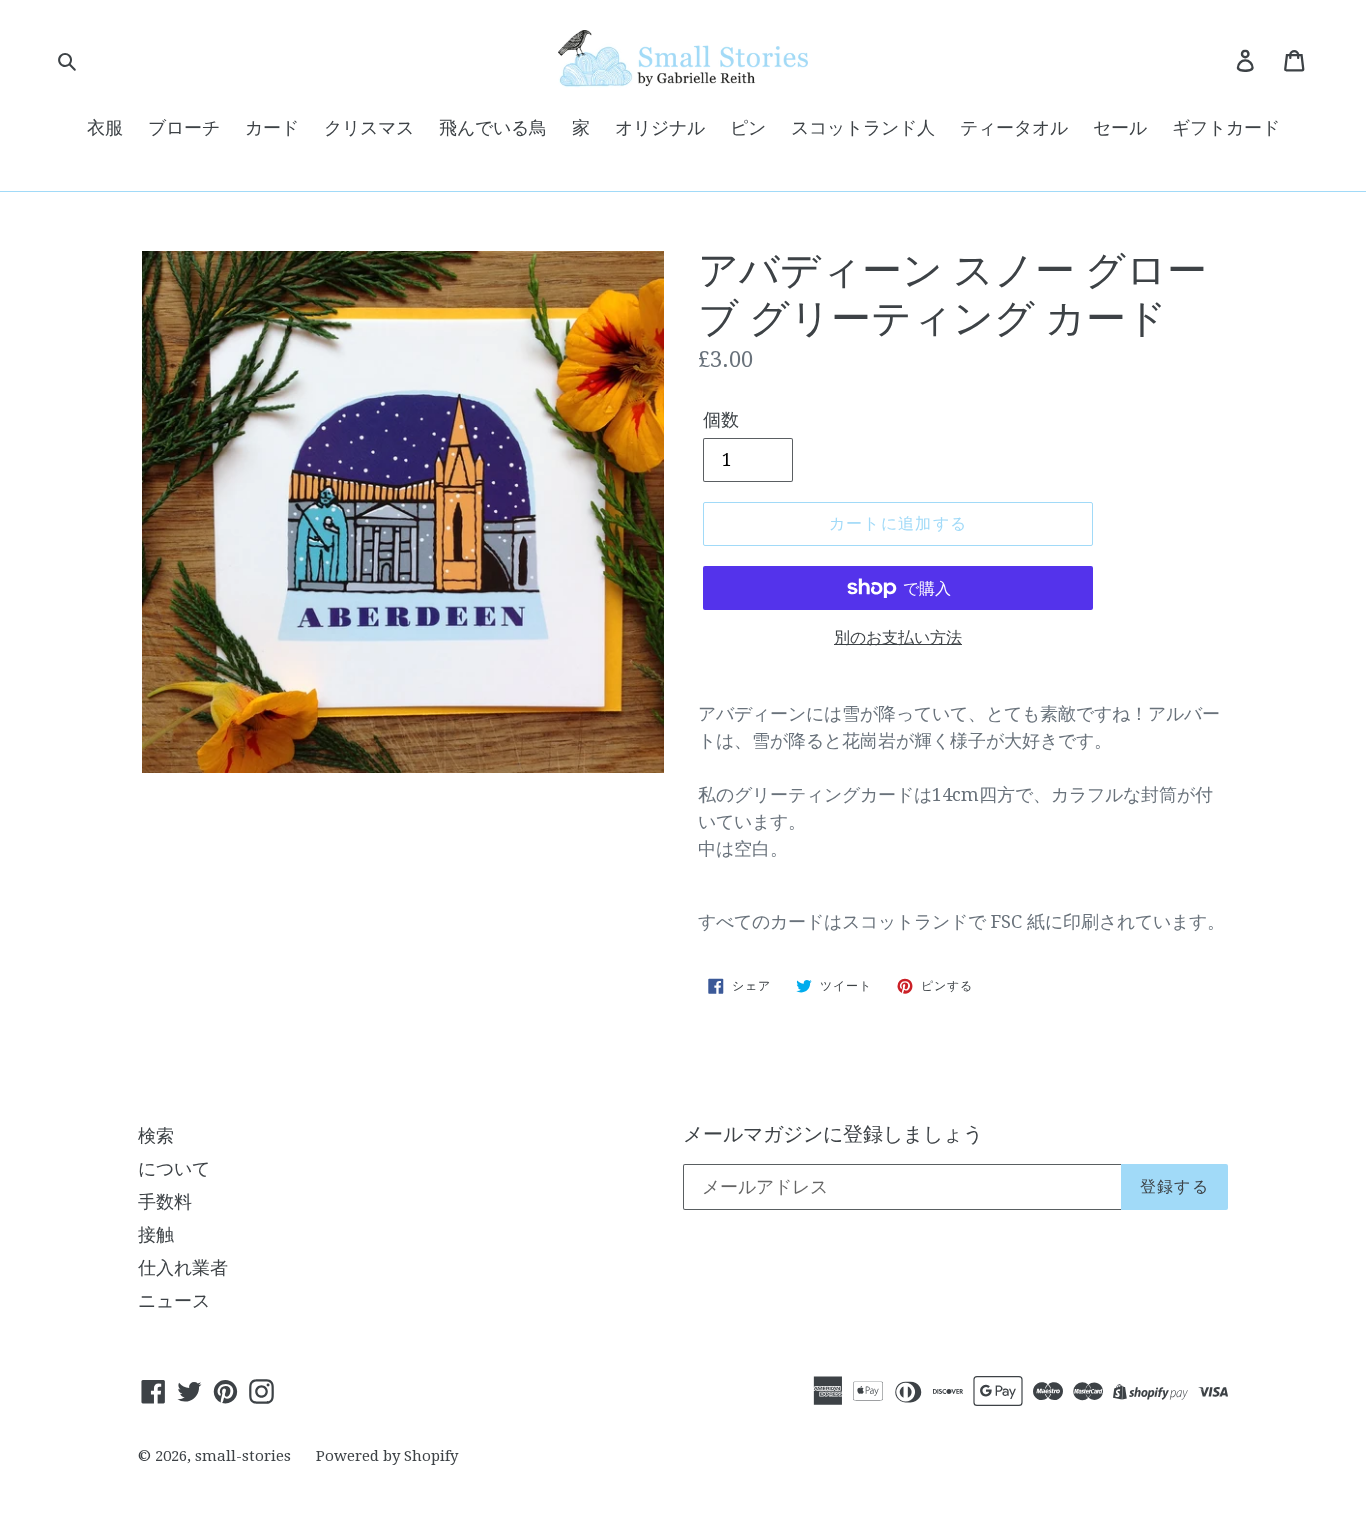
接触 (156, 1234)
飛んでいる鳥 (493, 127)
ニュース (174, 1300)
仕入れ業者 (183, 1267)
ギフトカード (1226, 127)
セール (1120, 127)
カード (272, 127)
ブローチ (184, 127)
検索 (156, 1135)
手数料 (165, 1201)
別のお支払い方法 (898, 637)
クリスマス (369, 127)
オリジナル (660, 127)
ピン (748, 127)
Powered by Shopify (387, 1456)
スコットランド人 (863, 127)
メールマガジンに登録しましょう (833, 1134)
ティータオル (1014, 127)
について (174, 1168)
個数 (721, 419)
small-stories (243, 1456)
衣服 (105, 127)
